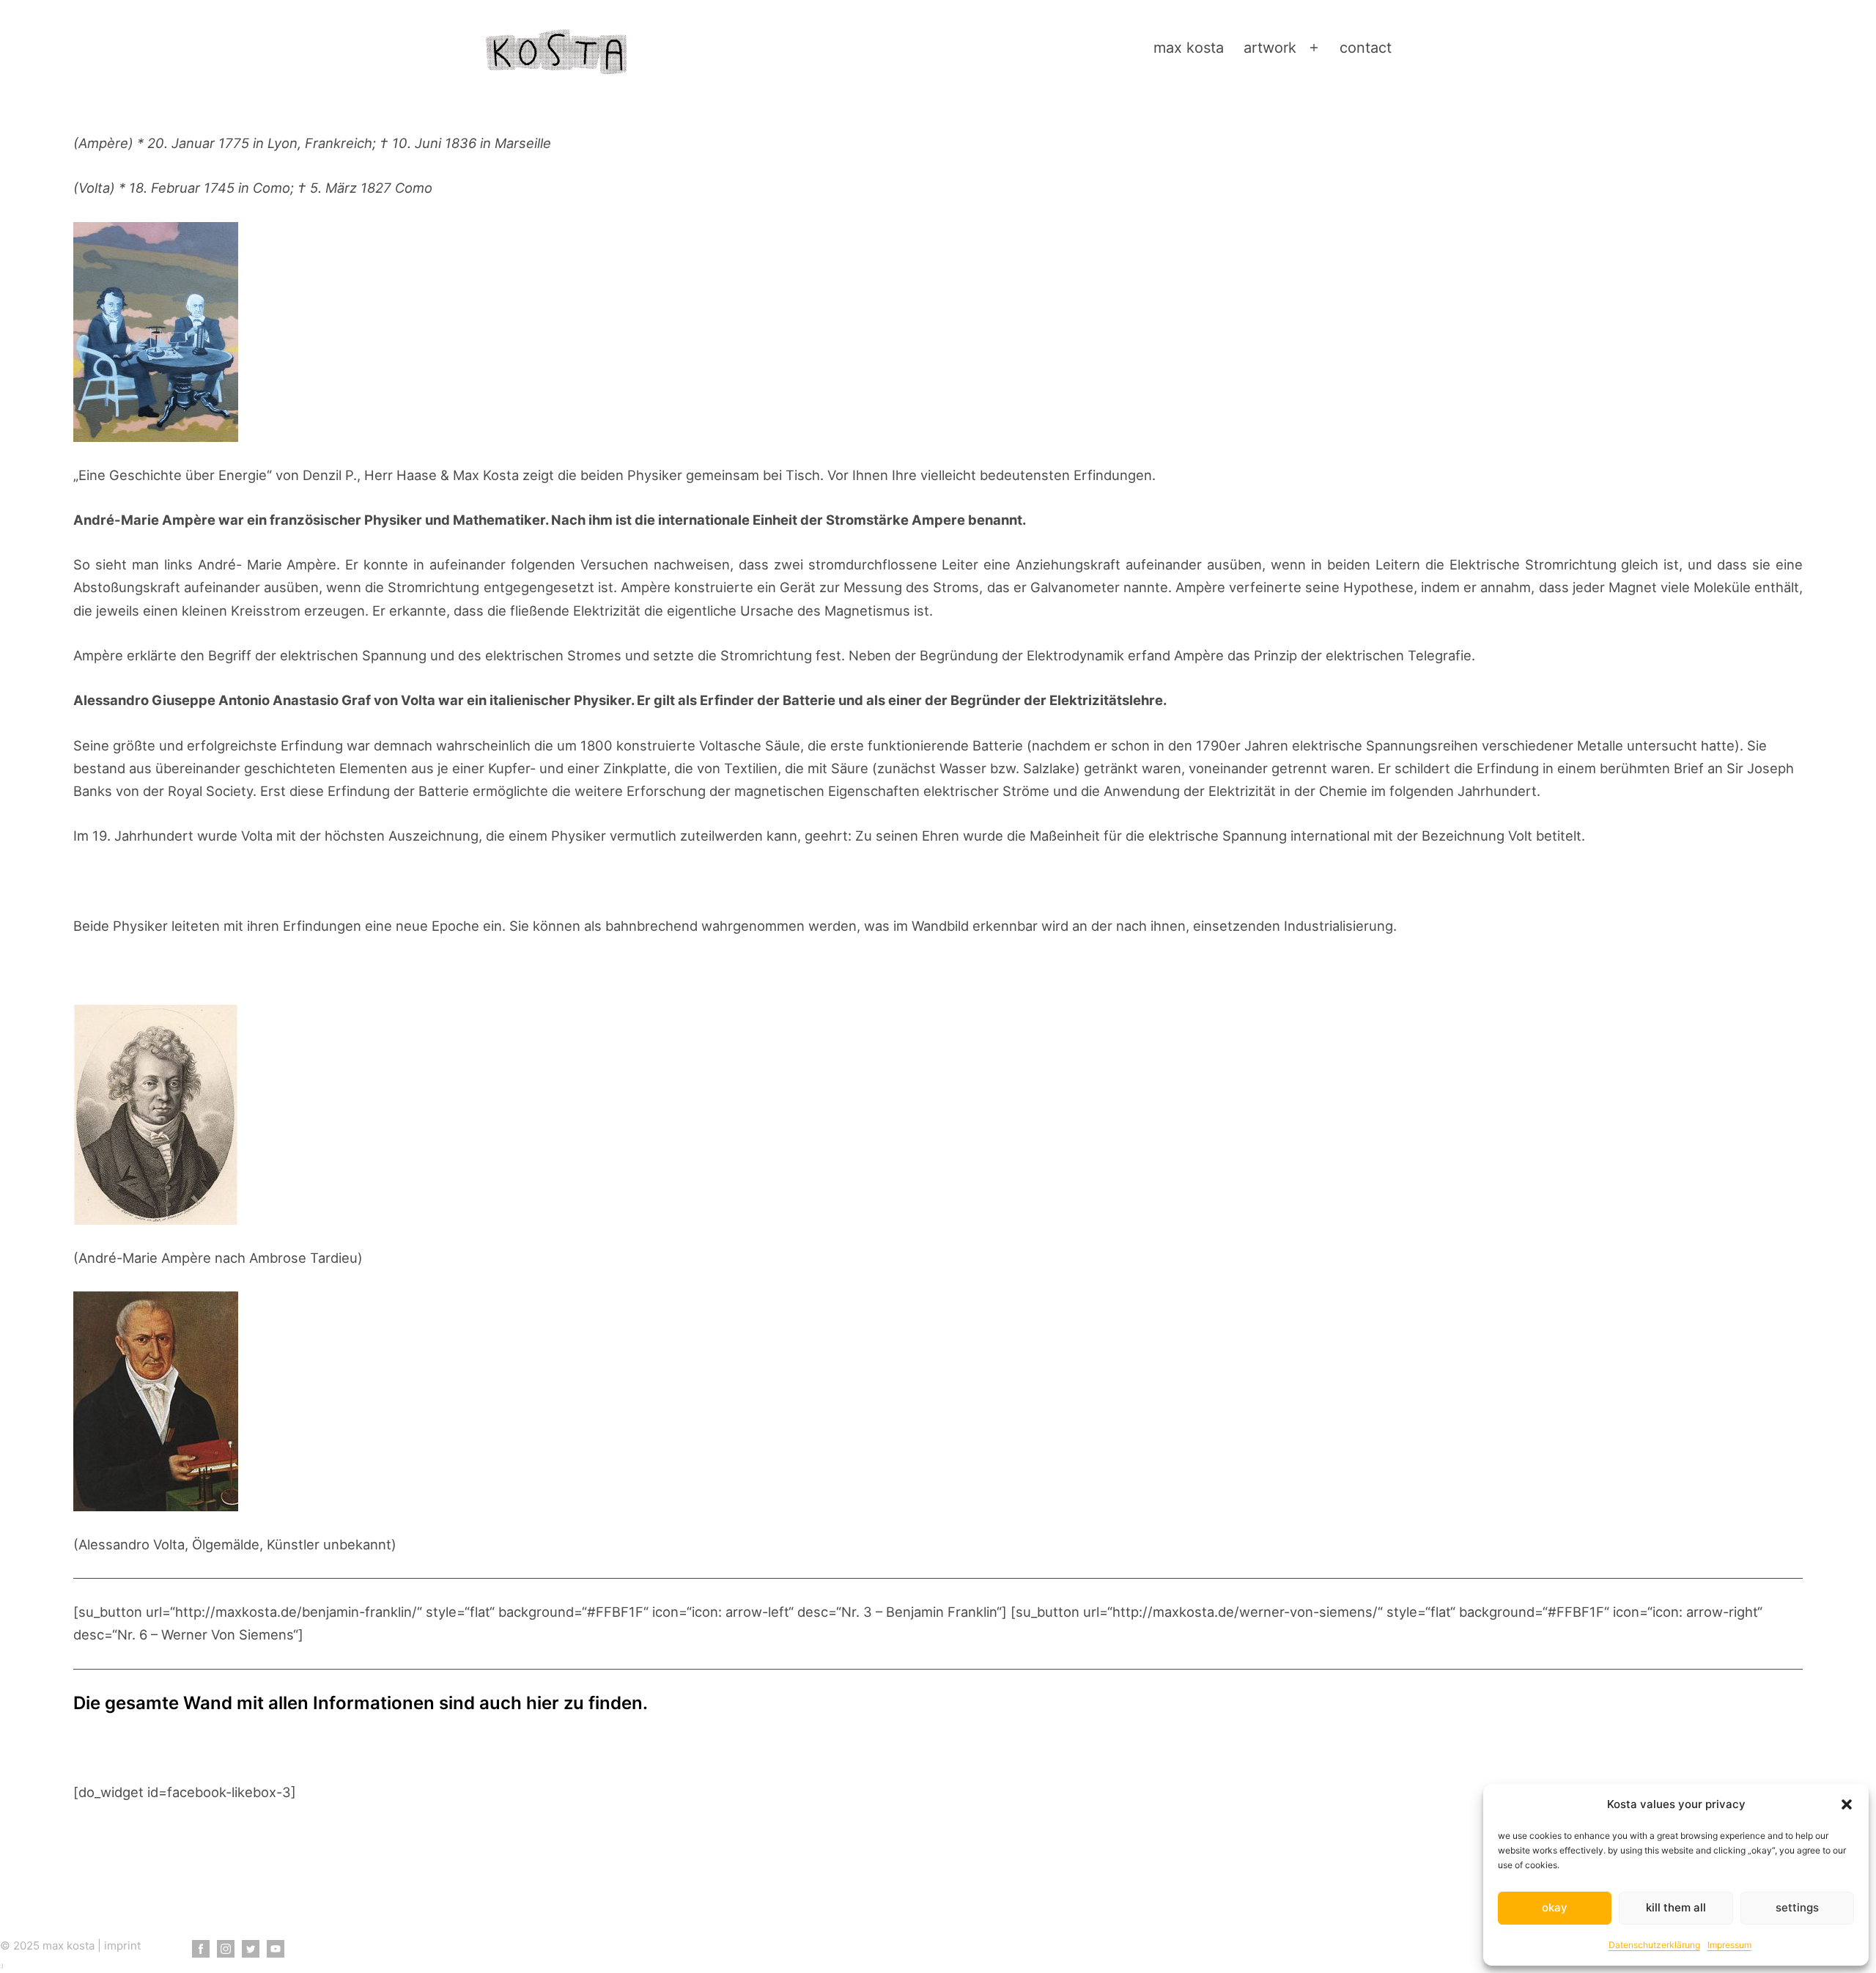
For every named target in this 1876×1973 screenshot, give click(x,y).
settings (1797, 1907)
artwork (1270, 48)
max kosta (1189, 48)
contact (1366, 48)
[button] (1847, 1804)
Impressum (1729, 1945)
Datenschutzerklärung (1654, 1945)
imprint (122, 1946)
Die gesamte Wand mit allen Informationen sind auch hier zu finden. (361, 1703)
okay (1555, 1907)
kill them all (1676, 1907)
